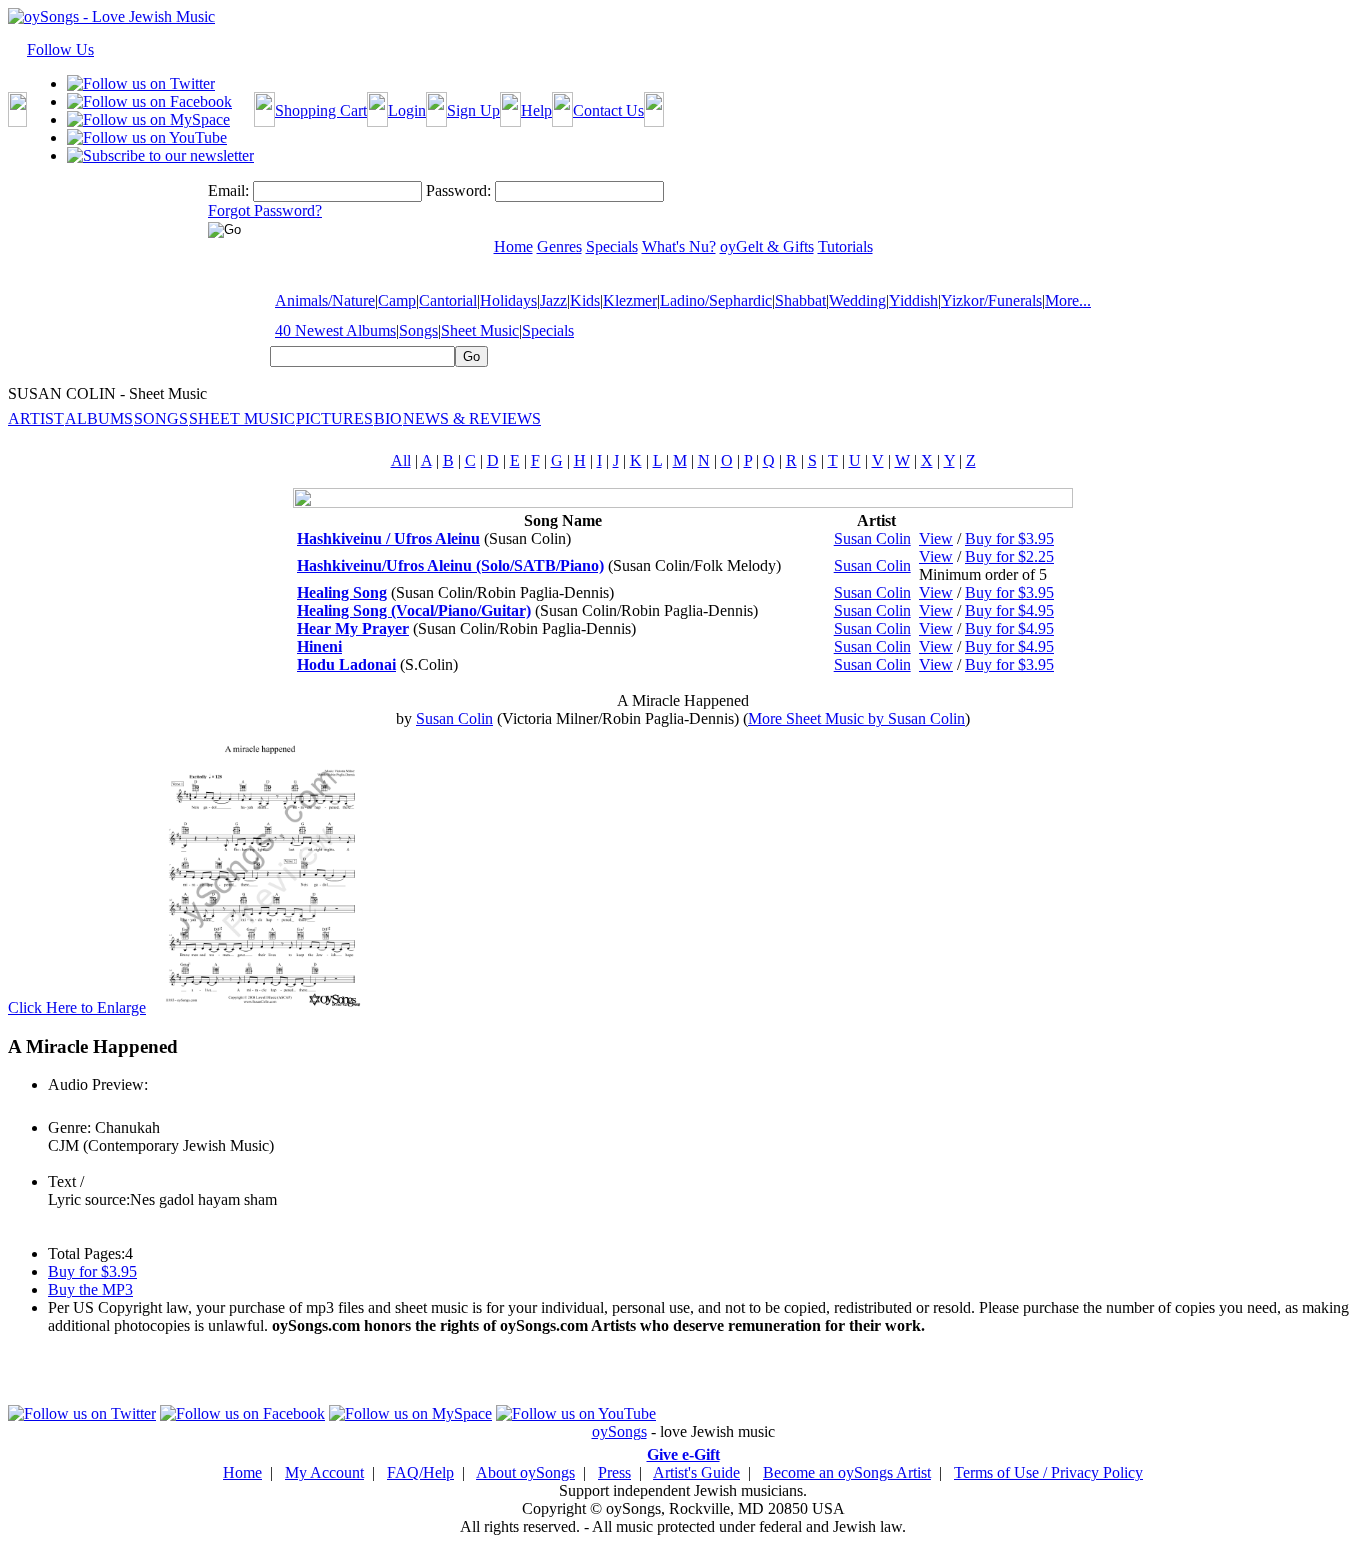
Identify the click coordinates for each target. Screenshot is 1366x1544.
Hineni (319, 646)
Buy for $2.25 (1009, 556)
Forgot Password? (265, 210)
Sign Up (473, 110)
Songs (418, 330)
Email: (228, 190)
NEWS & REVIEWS (472, 418)
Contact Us (608, 110)
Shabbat (800, 300)
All (401, 460)
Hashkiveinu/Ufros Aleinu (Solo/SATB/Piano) (450, 565)
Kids (585, 300)
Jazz (553, 300)
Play (60, 1106)
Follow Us (60, 49)
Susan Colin (872, 538)
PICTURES (334, 418)
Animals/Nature (325, 300)
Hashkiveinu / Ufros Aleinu (388, 538)
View (936, 538)
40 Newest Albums (335, 330)
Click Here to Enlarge (77, 1007)
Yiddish (913, 300)
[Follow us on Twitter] (141, 83)
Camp (397, 300)
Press (614, 1472)
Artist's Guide (696, 1472)
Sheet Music (480, 330)
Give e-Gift (683, 1454)
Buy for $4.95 (1009, 610)
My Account (324, 1472)
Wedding (857, 300)
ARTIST (36, 418)
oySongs (619, 1431)
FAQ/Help (420, 1472)
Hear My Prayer (353, 628)
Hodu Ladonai (346, 664)
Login (407, 110)
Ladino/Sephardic (716, 300)
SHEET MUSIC (242, 418)
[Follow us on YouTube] (147, 137)
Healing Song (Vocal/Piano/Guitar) (414, 610)
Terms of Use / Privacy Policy (1048, 1472)
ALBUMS (99, 418)
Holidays (508, 300)
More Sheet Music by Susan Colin (856, 718)
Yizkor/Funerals (991, 300)
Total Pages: (86, 1253)
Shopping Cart (321, 110)
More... (1068, 300)
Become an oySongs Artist (847, 1472)
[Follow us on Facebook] (149, 101)
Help (536, 110)
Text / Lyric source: (89, 1190)
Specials (548, 330)
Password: (458, 190)
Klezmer (630, 300)
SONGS (161, 418)
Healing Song (342, 592)
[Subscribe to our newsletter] (160, 155)
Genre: (69, 1127)
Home (242, 1472)
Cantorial (448, 300)
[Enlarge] (260, 1007)
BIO (388, 418)
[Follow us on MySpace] (148, 119)
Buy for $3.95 (1009, 538)
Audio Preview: (98, 1084)
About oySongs (525, 1472)
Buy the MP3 (90, 1289)
